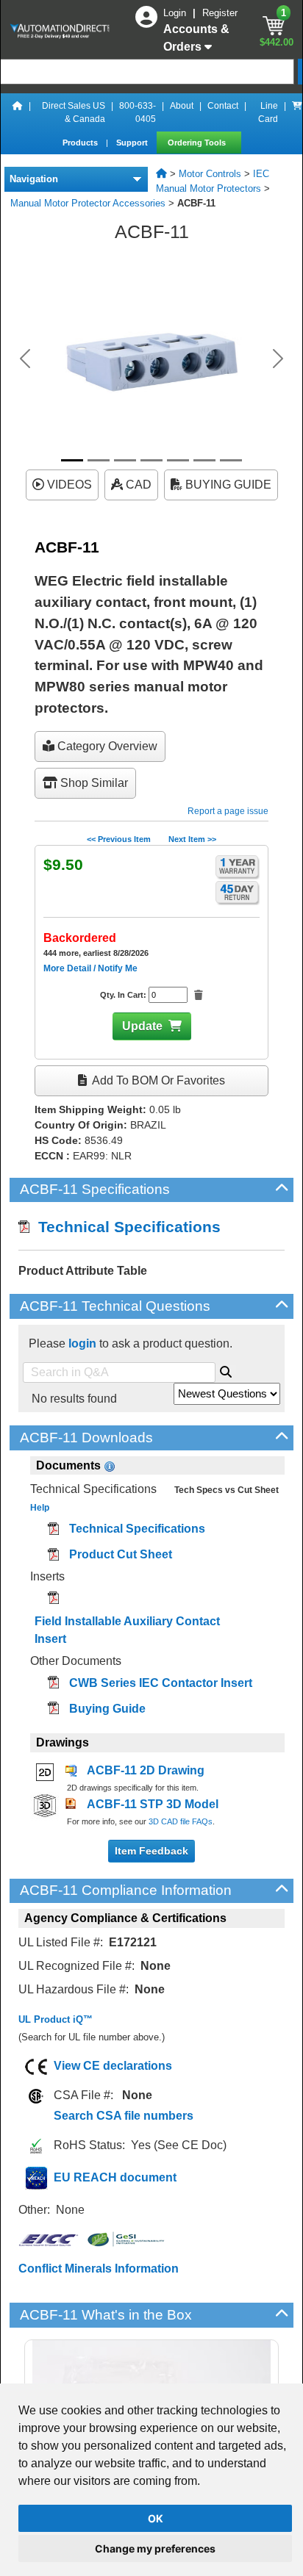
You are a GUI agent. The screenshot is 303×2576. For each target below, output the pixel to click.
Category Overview (106, 746)
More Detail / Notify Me (90, 968)
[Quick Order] (297, 112)
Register (220, 13)
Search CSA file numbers (124, 2116)
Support (133, 143)
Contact (223, 106)
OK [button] (156, 2518)
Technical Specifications (125, 1227)
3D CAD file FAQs (181, 1821)
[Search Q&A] (226, 1370)
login (82, 1343)
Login (176, 13)
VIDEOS (68, 485)
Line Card (268, 112)
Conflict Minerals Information (99, 2269)
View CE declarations (113, 2066)
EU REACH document (115, 2177)
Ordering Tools (198, 143)
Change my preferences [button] (155, 2548)
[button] (25, 359)
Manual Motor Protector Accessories (88, 203)
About (182, 106)
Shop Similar (93, 783)
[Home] (18, 112)
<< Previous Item (119, 839)
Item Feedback (151, 1851)
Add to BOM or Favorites (157, 1080)
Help (40, 1508)
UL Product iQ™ (56, 2019)
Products (81, 143)
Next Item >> (192, 839)
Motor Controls (210, 174)
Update (142, 1026)
